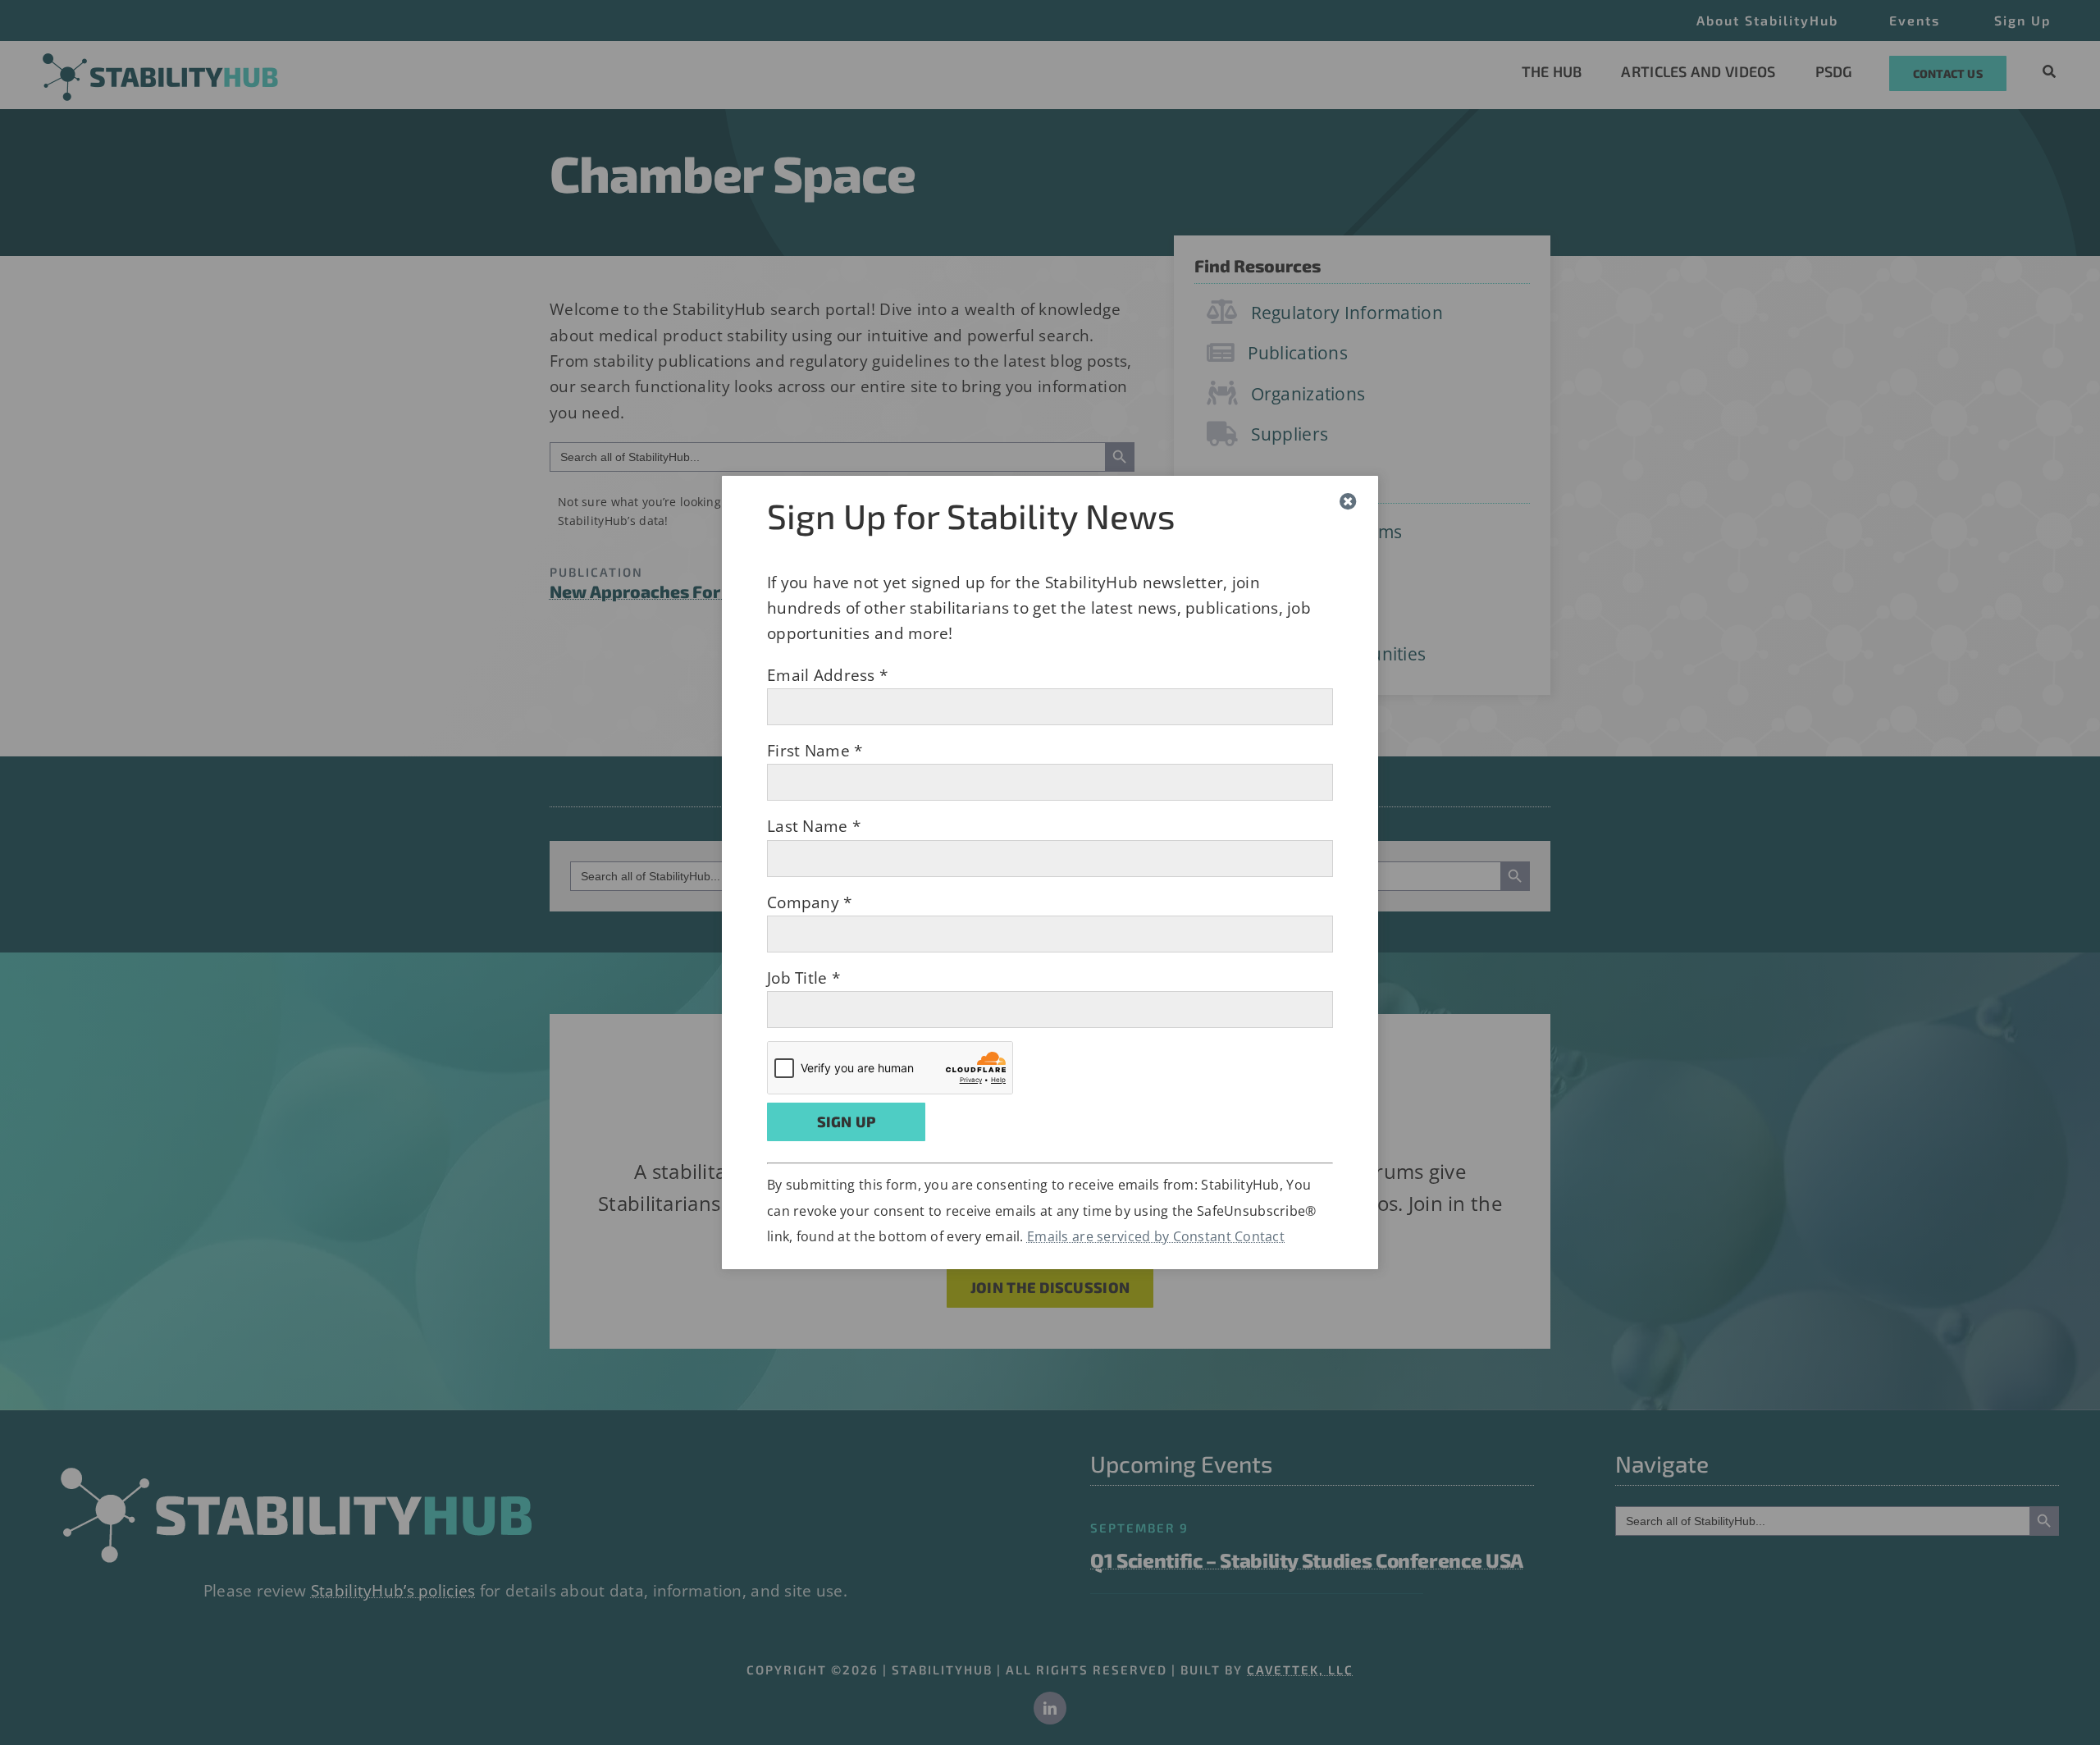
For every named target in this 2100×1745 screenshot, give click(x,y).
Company (810, 902)
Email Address (827, 675)
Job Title (803, 978)
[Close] (1348, 502)
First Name (815, 751)
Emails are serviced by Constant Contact (1156, 1236)
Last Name (814, 826)
